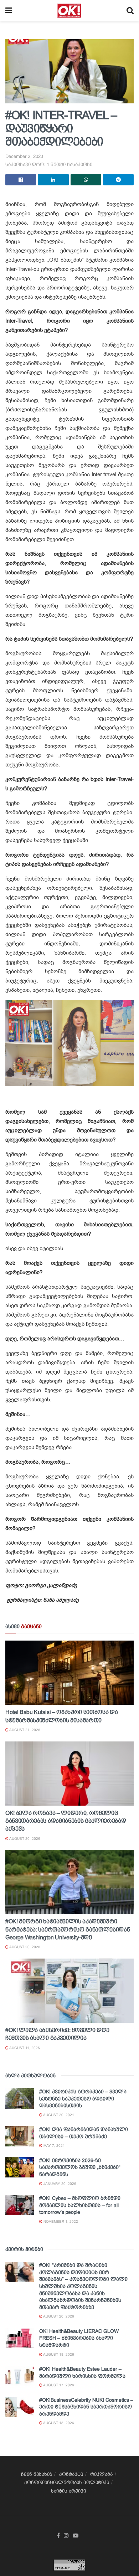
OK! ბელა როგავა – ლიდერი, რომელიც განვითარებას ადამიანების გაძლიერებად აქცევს (66, 1821)
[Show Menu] (9, 11)
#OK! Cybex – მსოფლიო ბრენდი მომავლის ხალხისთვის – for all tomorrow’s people (80, 2205)
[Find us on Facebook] (58, 2536)
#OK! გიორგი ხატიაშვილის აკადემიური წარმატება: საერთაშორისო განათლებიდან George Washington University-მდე (68, 1929)
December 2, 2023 (24, 156)
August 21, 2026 (24, 1730)
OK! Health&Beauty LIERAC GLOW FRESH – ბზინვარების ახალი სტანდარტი (79, 2338)
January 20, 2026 (59, 2184)
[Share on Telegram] (118, 180)
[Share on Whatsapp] (86, 180)
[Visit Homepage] (69, 11)
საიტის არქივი (68, 2491)
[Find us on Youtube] (76, 2536)
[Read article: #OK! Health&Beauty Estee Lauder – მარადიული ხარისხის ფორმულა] (20, 2376)
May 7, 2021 (54, 2146)
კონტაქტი (71, 2474)
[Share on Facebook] (21, 180)
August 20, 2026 (24, 1839)
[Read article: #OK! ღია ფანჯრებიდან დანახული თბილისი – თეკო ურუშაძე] (20, 2136)
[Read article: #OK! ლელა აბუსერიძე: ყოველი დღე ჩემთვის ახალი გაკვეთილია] (69, 1991)
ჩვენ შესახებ (37, 2474)
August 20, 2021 (58, 2115)
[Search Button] (130, 11)
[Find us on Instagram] (66, 2536)
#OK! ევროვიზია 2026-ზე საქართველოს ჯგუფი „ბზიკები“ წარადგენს (80, 2167)
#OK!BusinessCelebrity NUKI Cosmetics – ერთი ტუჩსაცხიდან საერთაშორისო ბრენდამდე (86, 2407)
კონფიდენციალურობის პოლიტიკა (67, 2482)
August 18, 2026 (58, 2354)
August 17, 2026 (58, 2385)
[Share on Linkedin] (53, 180)
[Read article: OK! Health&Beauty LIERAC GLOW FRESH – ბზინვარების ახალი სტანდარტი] (20, 2338)
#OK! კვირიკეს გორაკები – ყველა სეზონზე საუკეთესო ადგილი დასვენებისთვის (83, 2098)
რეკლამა (101, 2474)
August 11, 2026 (24, 2048)
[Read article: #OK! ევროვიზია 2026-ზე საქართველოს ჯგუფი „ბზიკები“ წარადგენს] (20, 2167)
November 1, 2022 (60, 2221)
